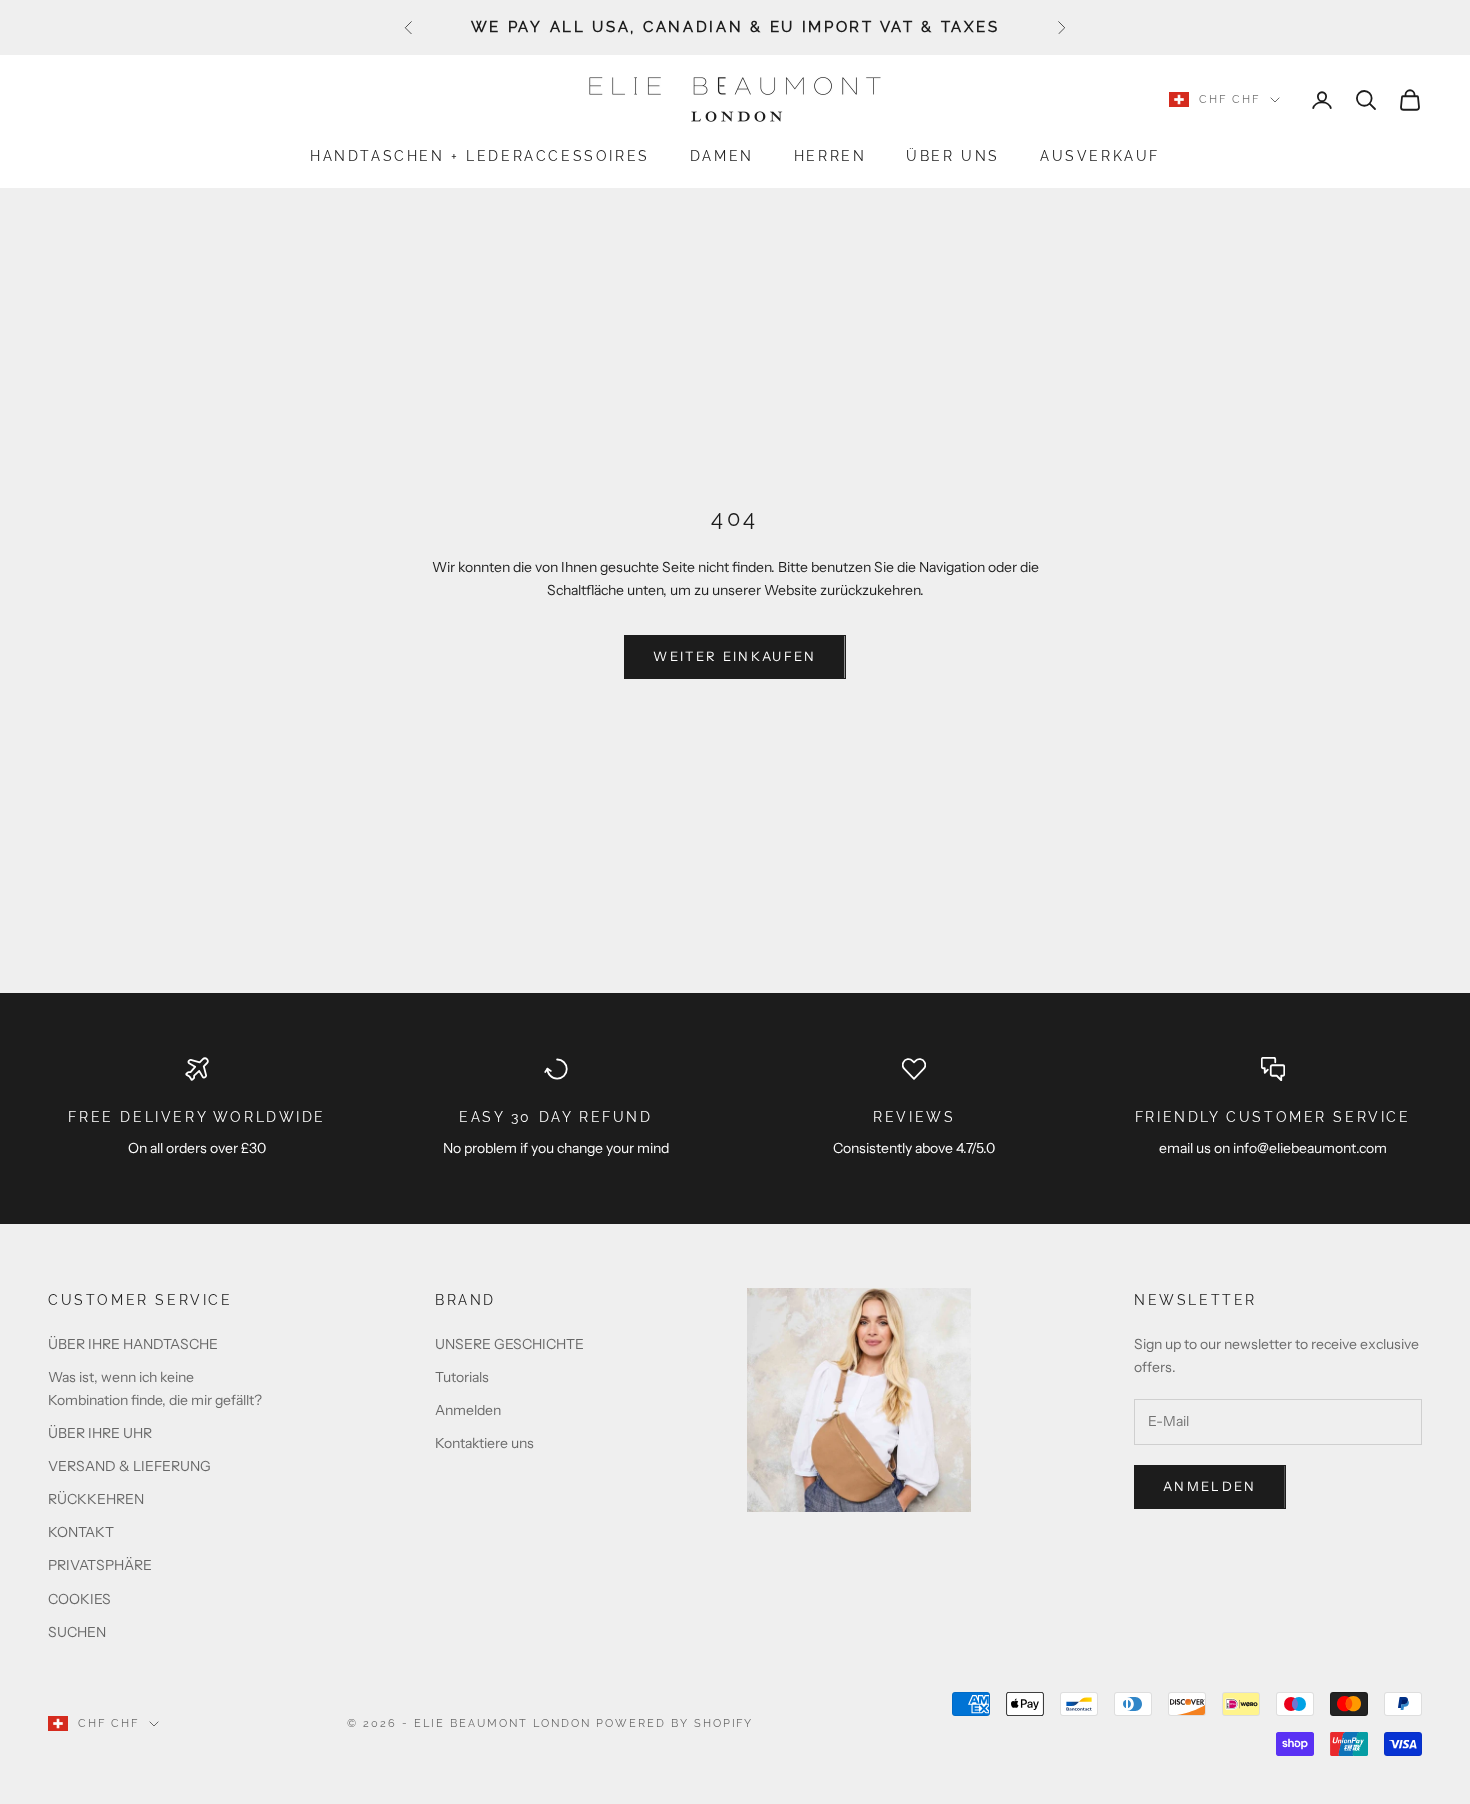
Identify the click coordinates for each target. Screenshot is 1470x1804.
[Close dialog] (1005, 574)
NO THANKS (735, 1045)
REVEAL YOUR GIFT (735, 999)
